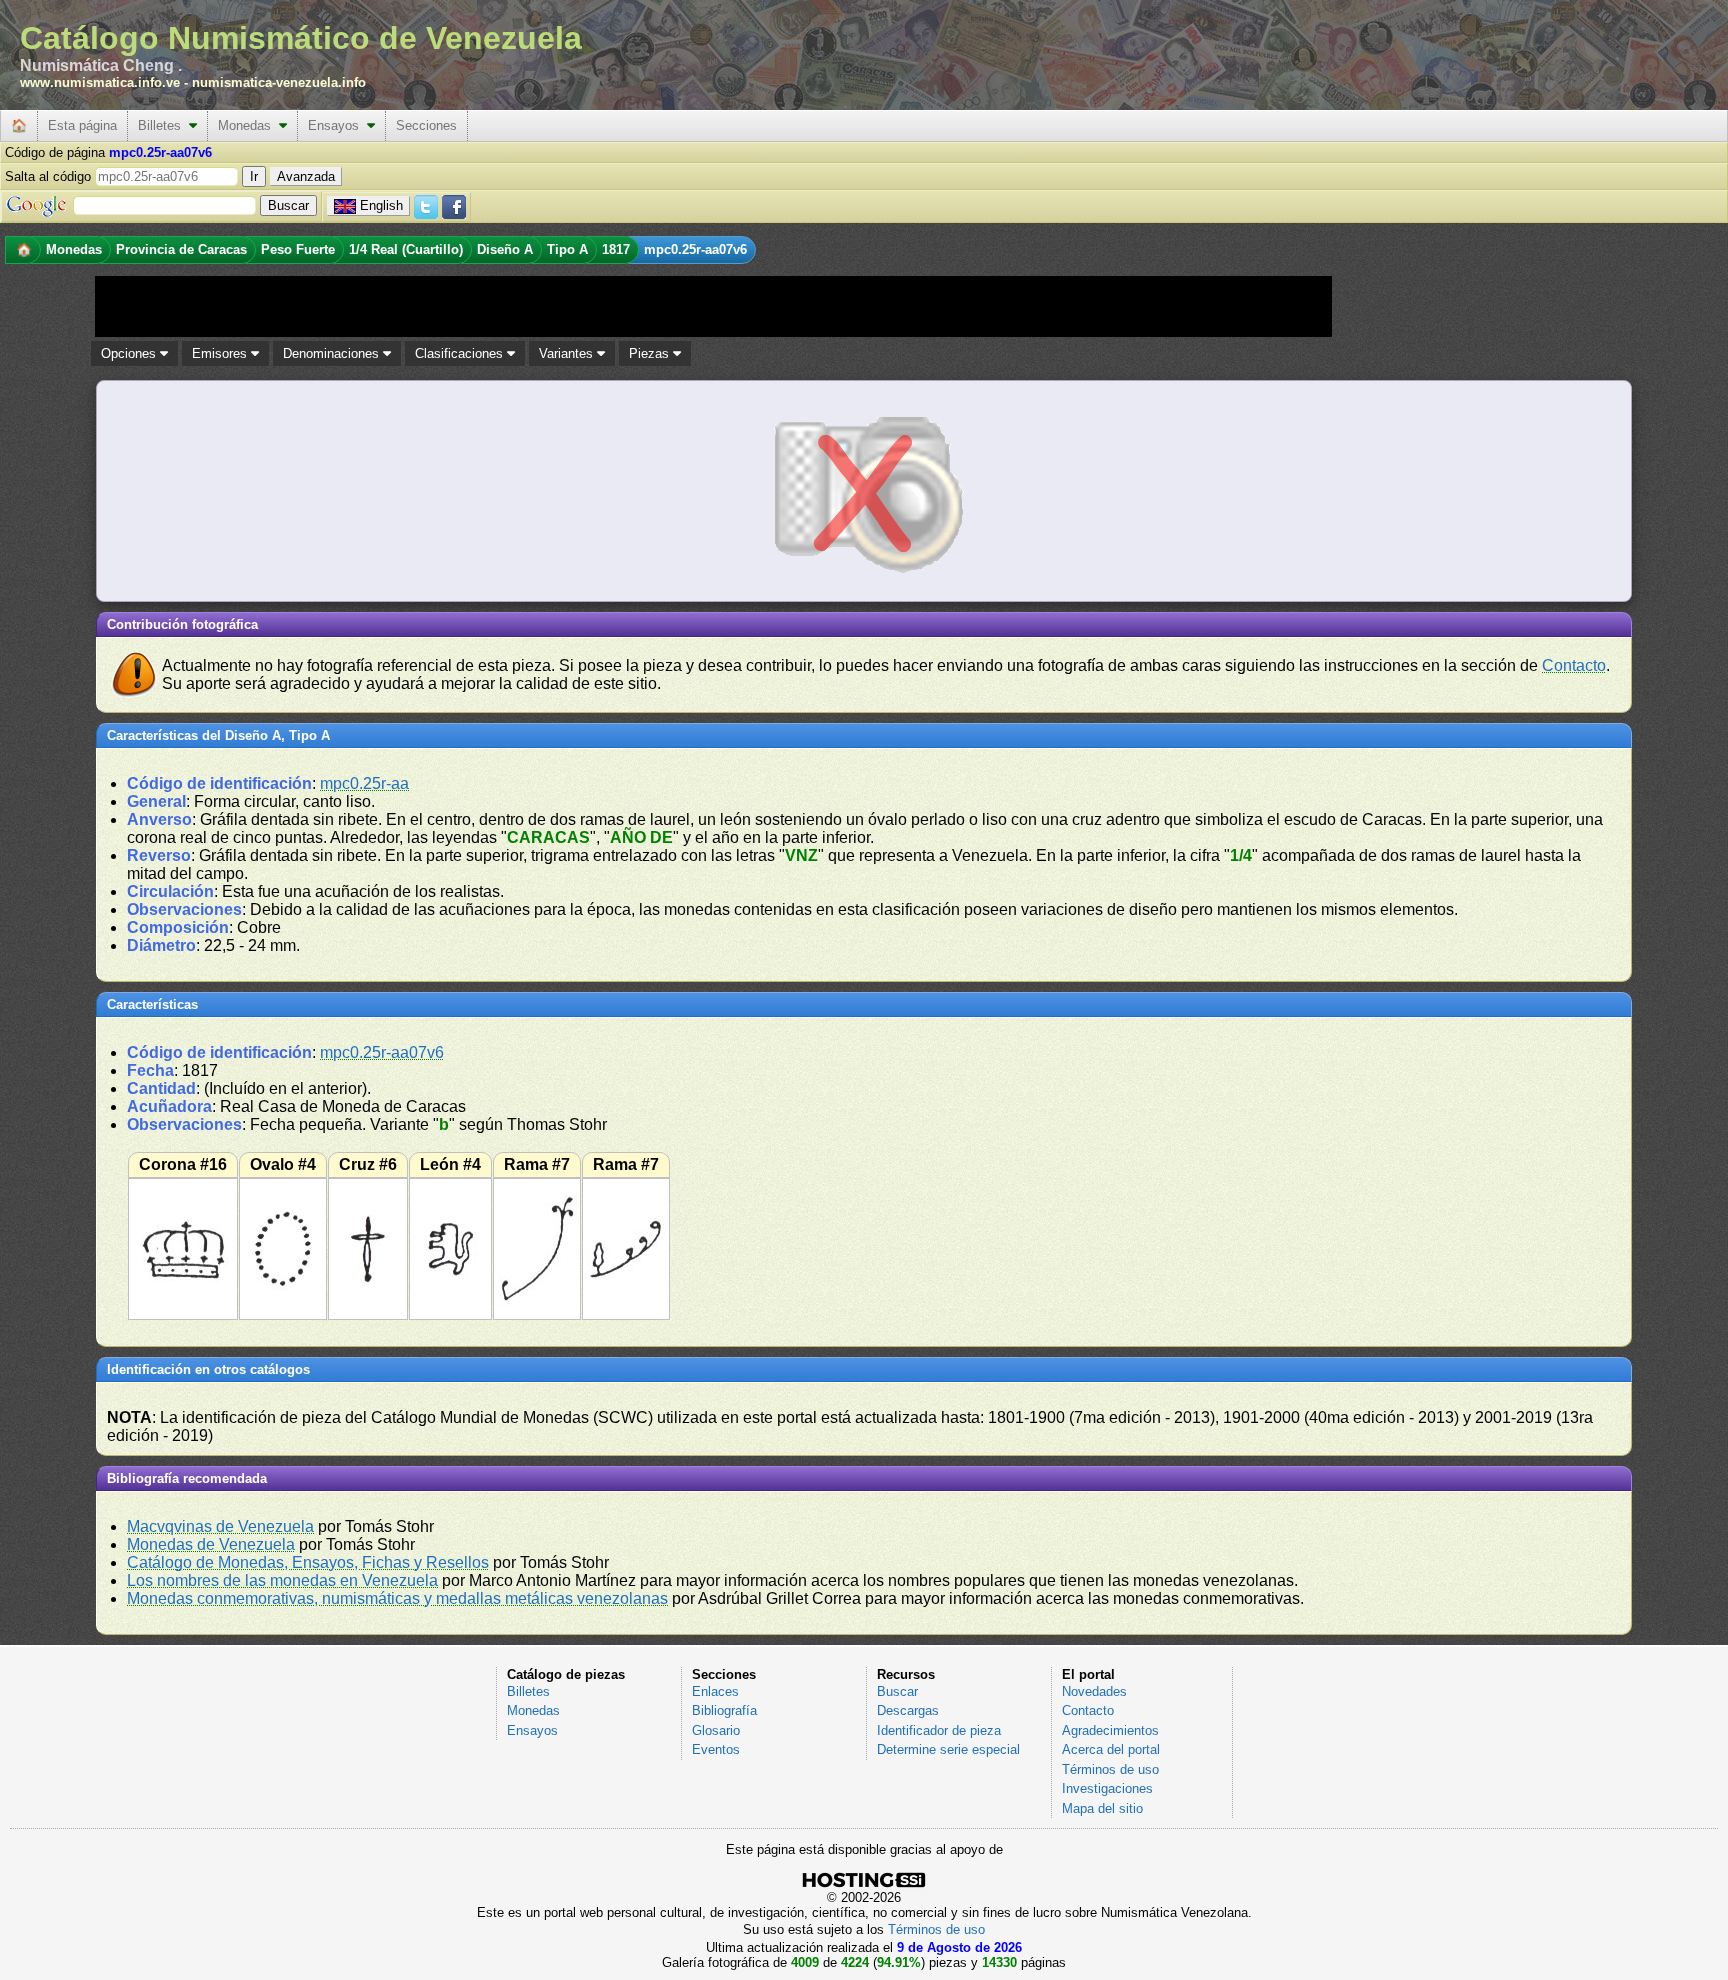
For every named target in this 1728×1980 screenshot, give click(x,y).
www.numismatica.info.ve (100, 82)
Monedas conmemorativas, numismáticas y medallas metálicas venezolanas (397, 1598)
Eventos (716, 1749)
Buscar (897, 1691)
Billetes (163, 125)
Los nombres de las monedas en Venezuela (282, 1580)
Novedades (1094, 1691)
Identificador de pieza (939, 1730)
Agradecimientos (1110, 1730)
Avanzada (306, 176)
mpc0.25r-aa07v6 (382, 1052)
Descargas (908, 1710)
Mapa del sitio (1102, 1808)
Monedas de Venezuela (211, 1544)
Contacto (1574, 665)
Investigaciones (1107, 1788)
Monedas (248, 125)
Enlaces (715, 1691)
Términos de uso (1110, 1769)
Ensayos (337, 125)
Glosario (716, 1730)
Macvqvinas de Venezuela (220, 1526)
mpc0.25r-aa (364, 783)
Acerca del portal (1111, 1749)
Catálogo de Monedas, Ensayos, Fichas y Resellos (308, 1562)
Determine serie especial (948, 1749)
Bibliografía (724, 1710)
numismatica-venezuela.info (279, 82)
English (381, 205)
